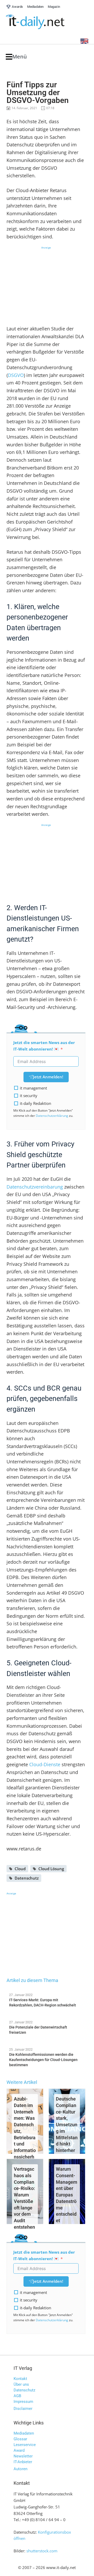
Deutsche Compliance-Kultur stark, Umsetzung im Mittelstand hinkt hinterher (67, 2125)
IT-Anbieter (23, 2462)
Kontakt (20, 2379)
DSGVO (16, 375)
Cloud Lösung (51, 1869)
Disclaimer (23, 2409)
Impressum (23, 2402)
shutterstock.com (42, 2551)
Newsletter (23, 2456)
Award (19, 2450)
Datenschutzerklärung (52, 1116)
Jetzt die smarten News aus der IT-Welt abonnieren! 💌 (44, 1046)
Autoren (20, 2469)
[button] (16, 57)
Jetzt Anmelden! (48, 1077)
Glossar (20, 2439)
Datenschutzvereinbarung (35, 1187)
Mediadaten (24, 2433)
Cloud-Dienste (45, 1764)
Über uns (21, 2384)
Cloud (20, 1869)
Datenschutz (27, 1878)
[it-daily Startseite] (45, 22)
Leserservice (25, 2445)
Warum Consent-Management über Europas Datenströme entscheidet (67, 2195)
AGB (17, 2396)
